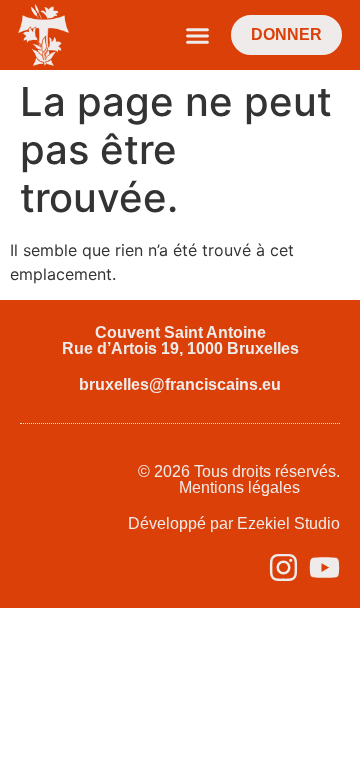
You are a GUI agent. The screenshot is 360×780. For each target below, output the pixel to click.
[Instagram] (283, 567)
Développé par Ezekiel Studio (234, 523)
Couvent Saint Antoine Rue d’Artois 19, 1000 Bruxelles (180, 340)
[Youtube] (324, 567)
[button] (198, 35)
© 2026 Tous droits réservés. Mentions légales (239, 479)
